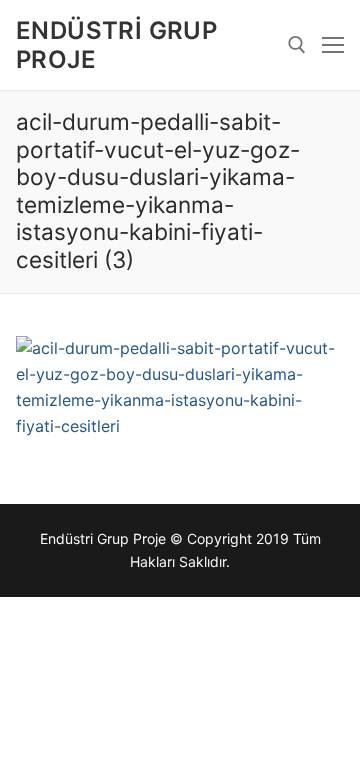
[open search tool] (297, 45)
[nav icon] (333, 45)
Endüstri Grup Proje (116, 45)
